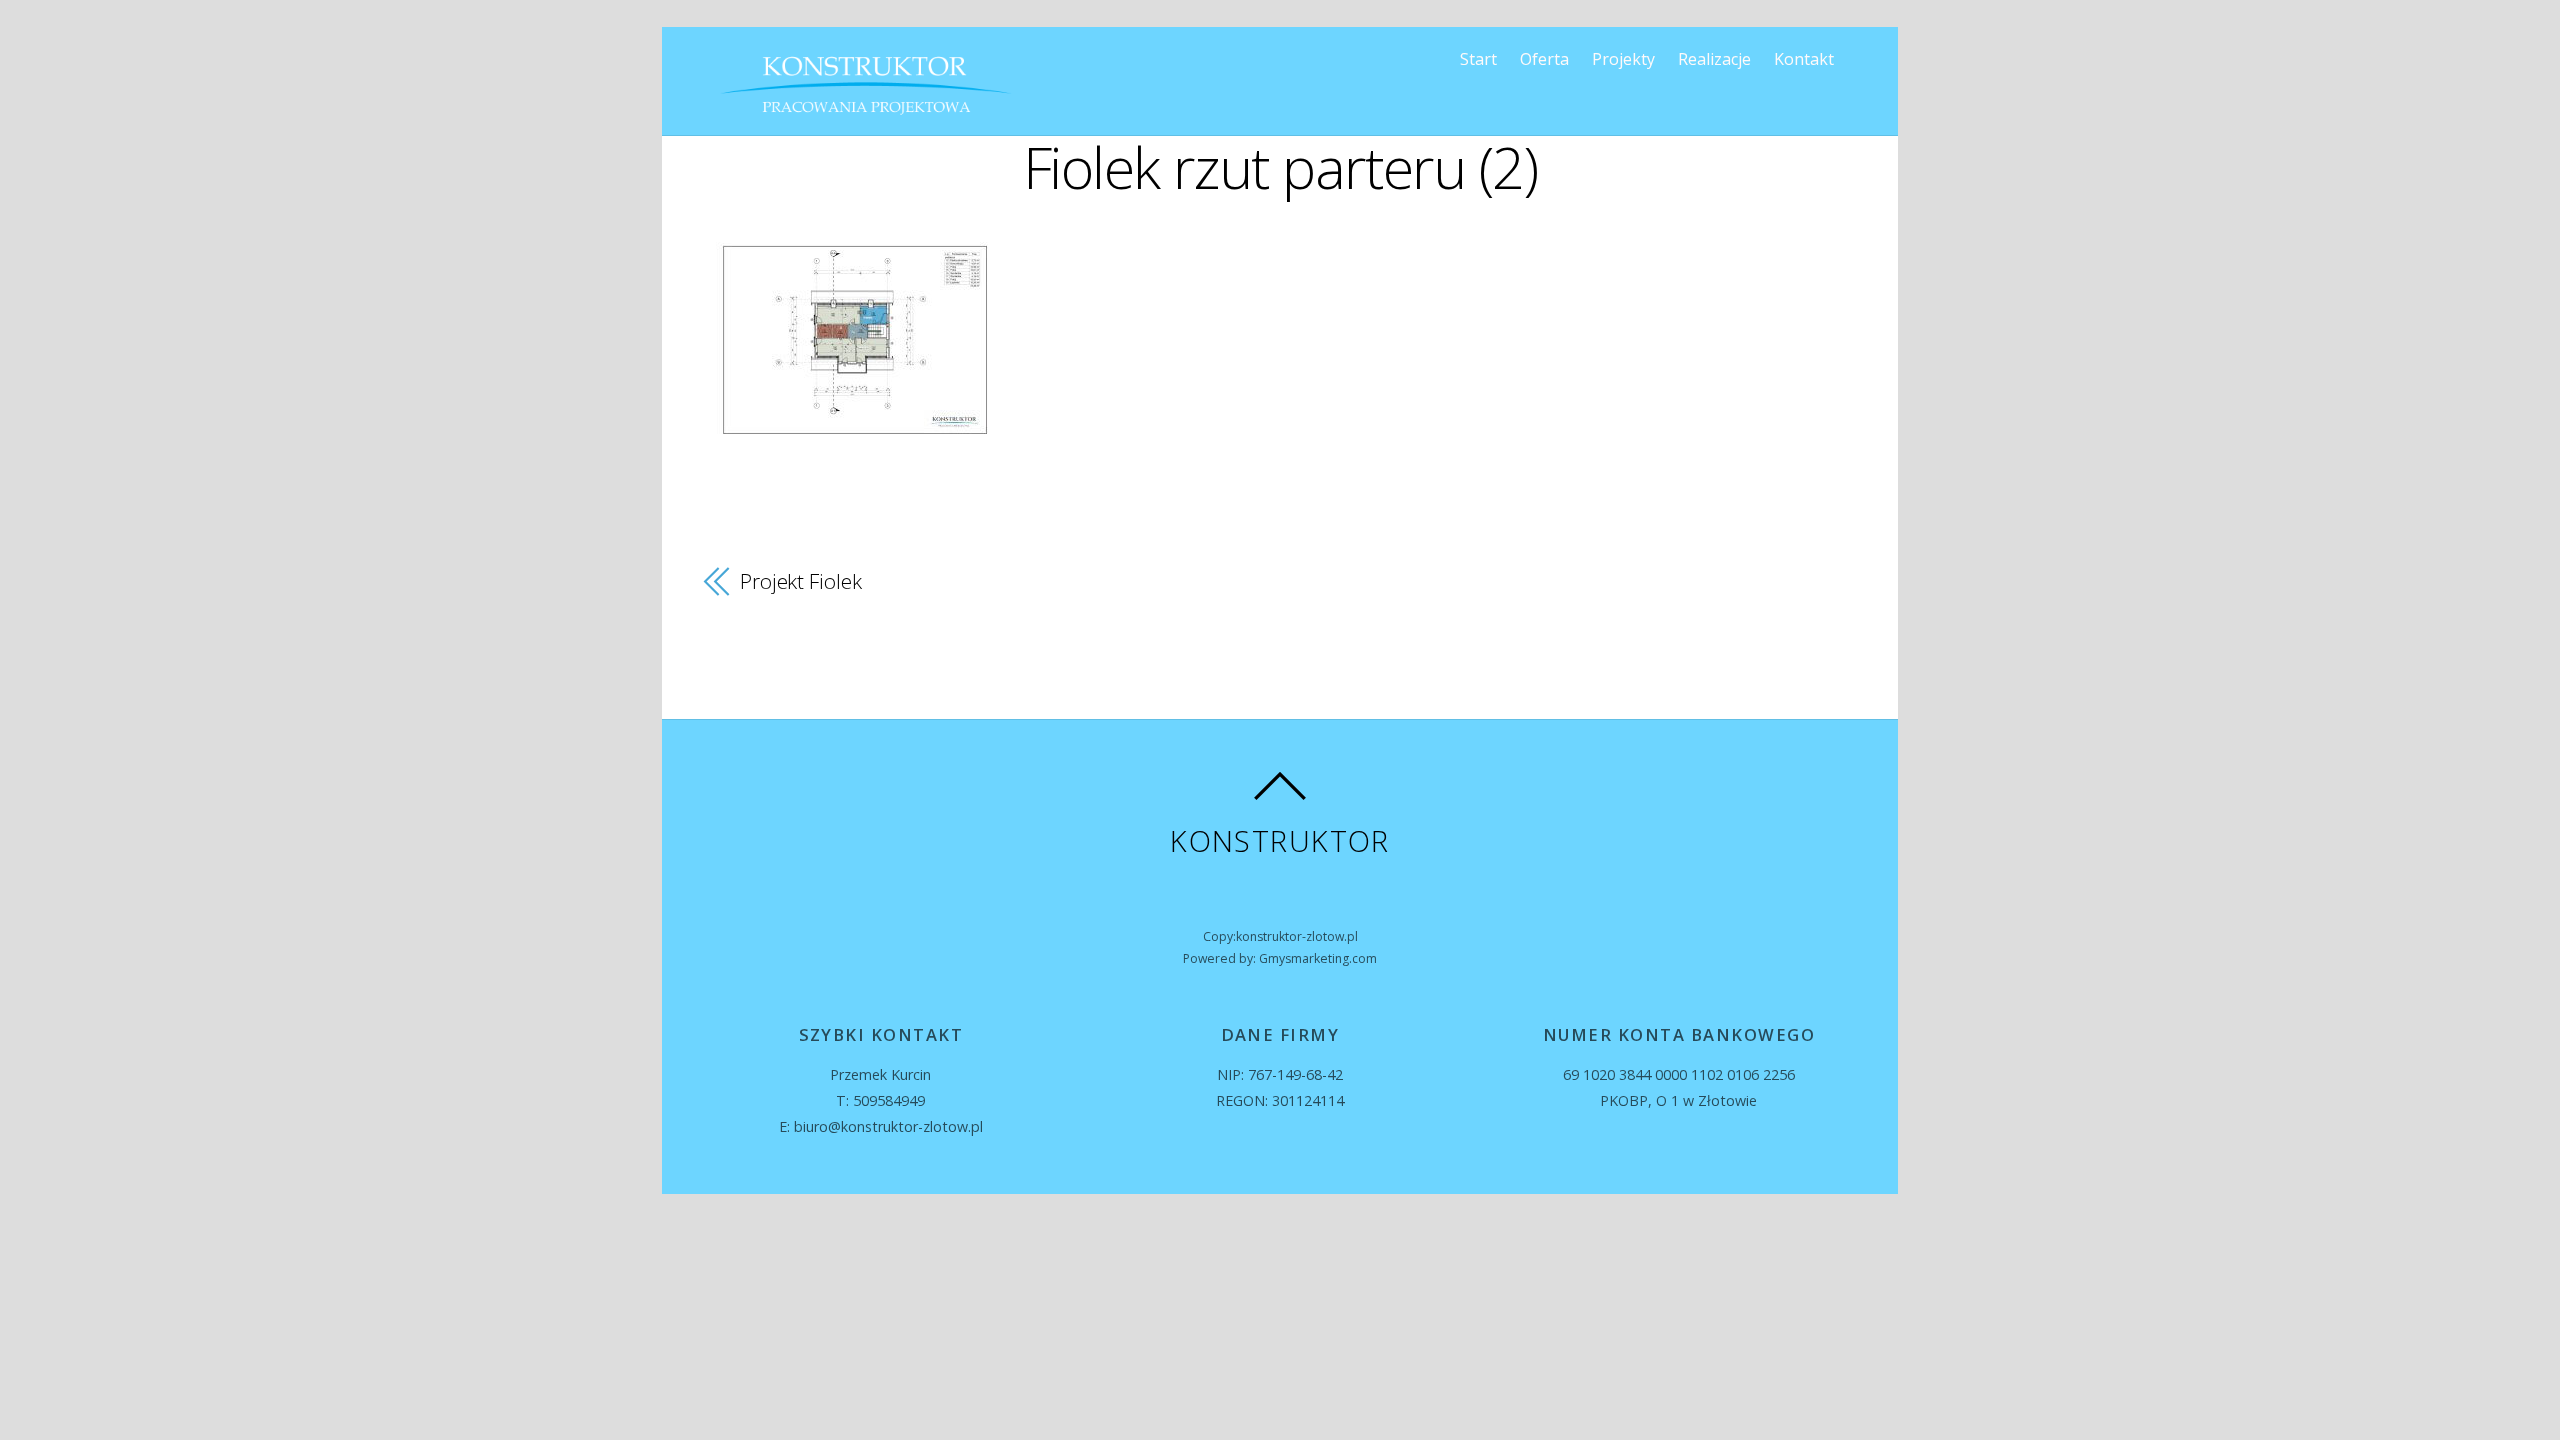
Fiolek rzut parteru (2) (1280, 166)
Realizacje (1714, 59)
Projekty (1623, 59)
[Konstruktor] (866, 111)
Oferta (1544, 59)
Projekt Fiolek (801, 581)
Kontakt (1804, 59)
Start (1478, 59)
